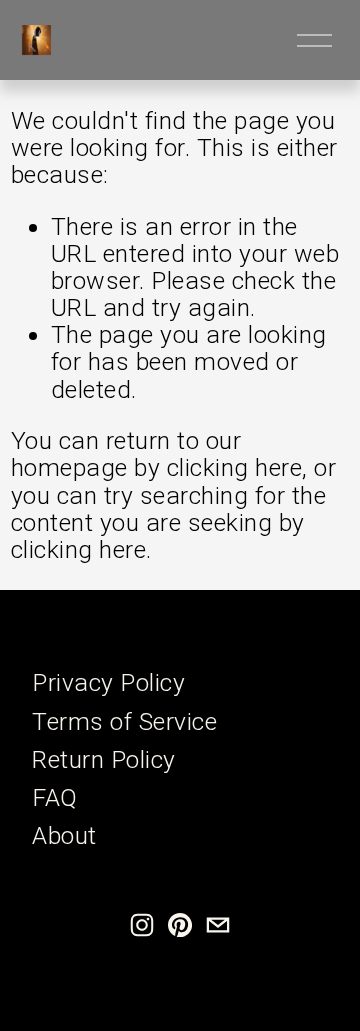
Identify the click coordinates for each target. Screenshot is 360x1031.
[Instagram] (142, 925)
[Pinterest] (180, 925)
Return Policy (103, 759)
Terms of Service (124, 721)
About (64, 835)
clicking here (234, 467)
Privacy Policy (108, 682)
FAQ (54, 797)
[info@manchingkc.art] (218, 925)
